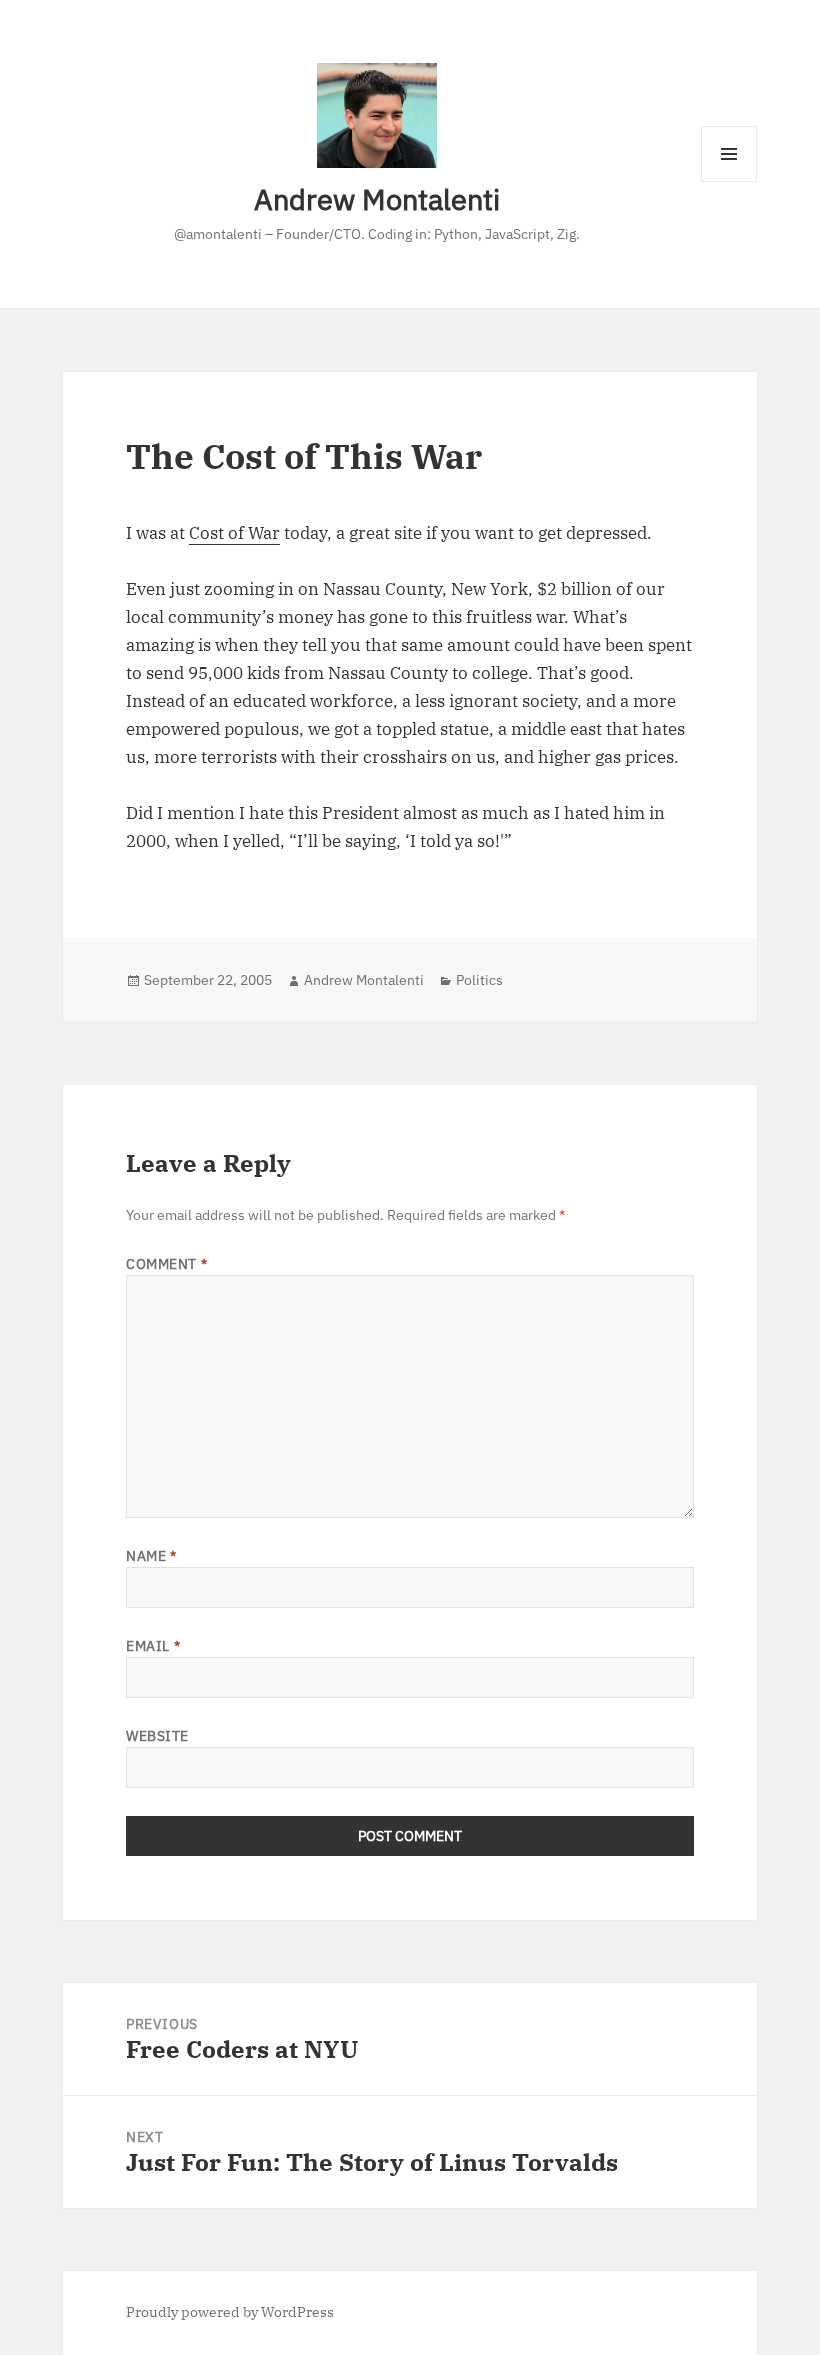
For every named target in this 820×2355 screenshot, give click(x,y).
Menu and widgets (729, 181)
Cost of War (234, 533)
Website (157, 1736)
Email (153, 1646)
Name (151, 1556)
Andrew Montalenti (377, 199)
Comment (166, 1264)
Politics (479, 980)
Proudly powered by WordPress (230, 2312)
